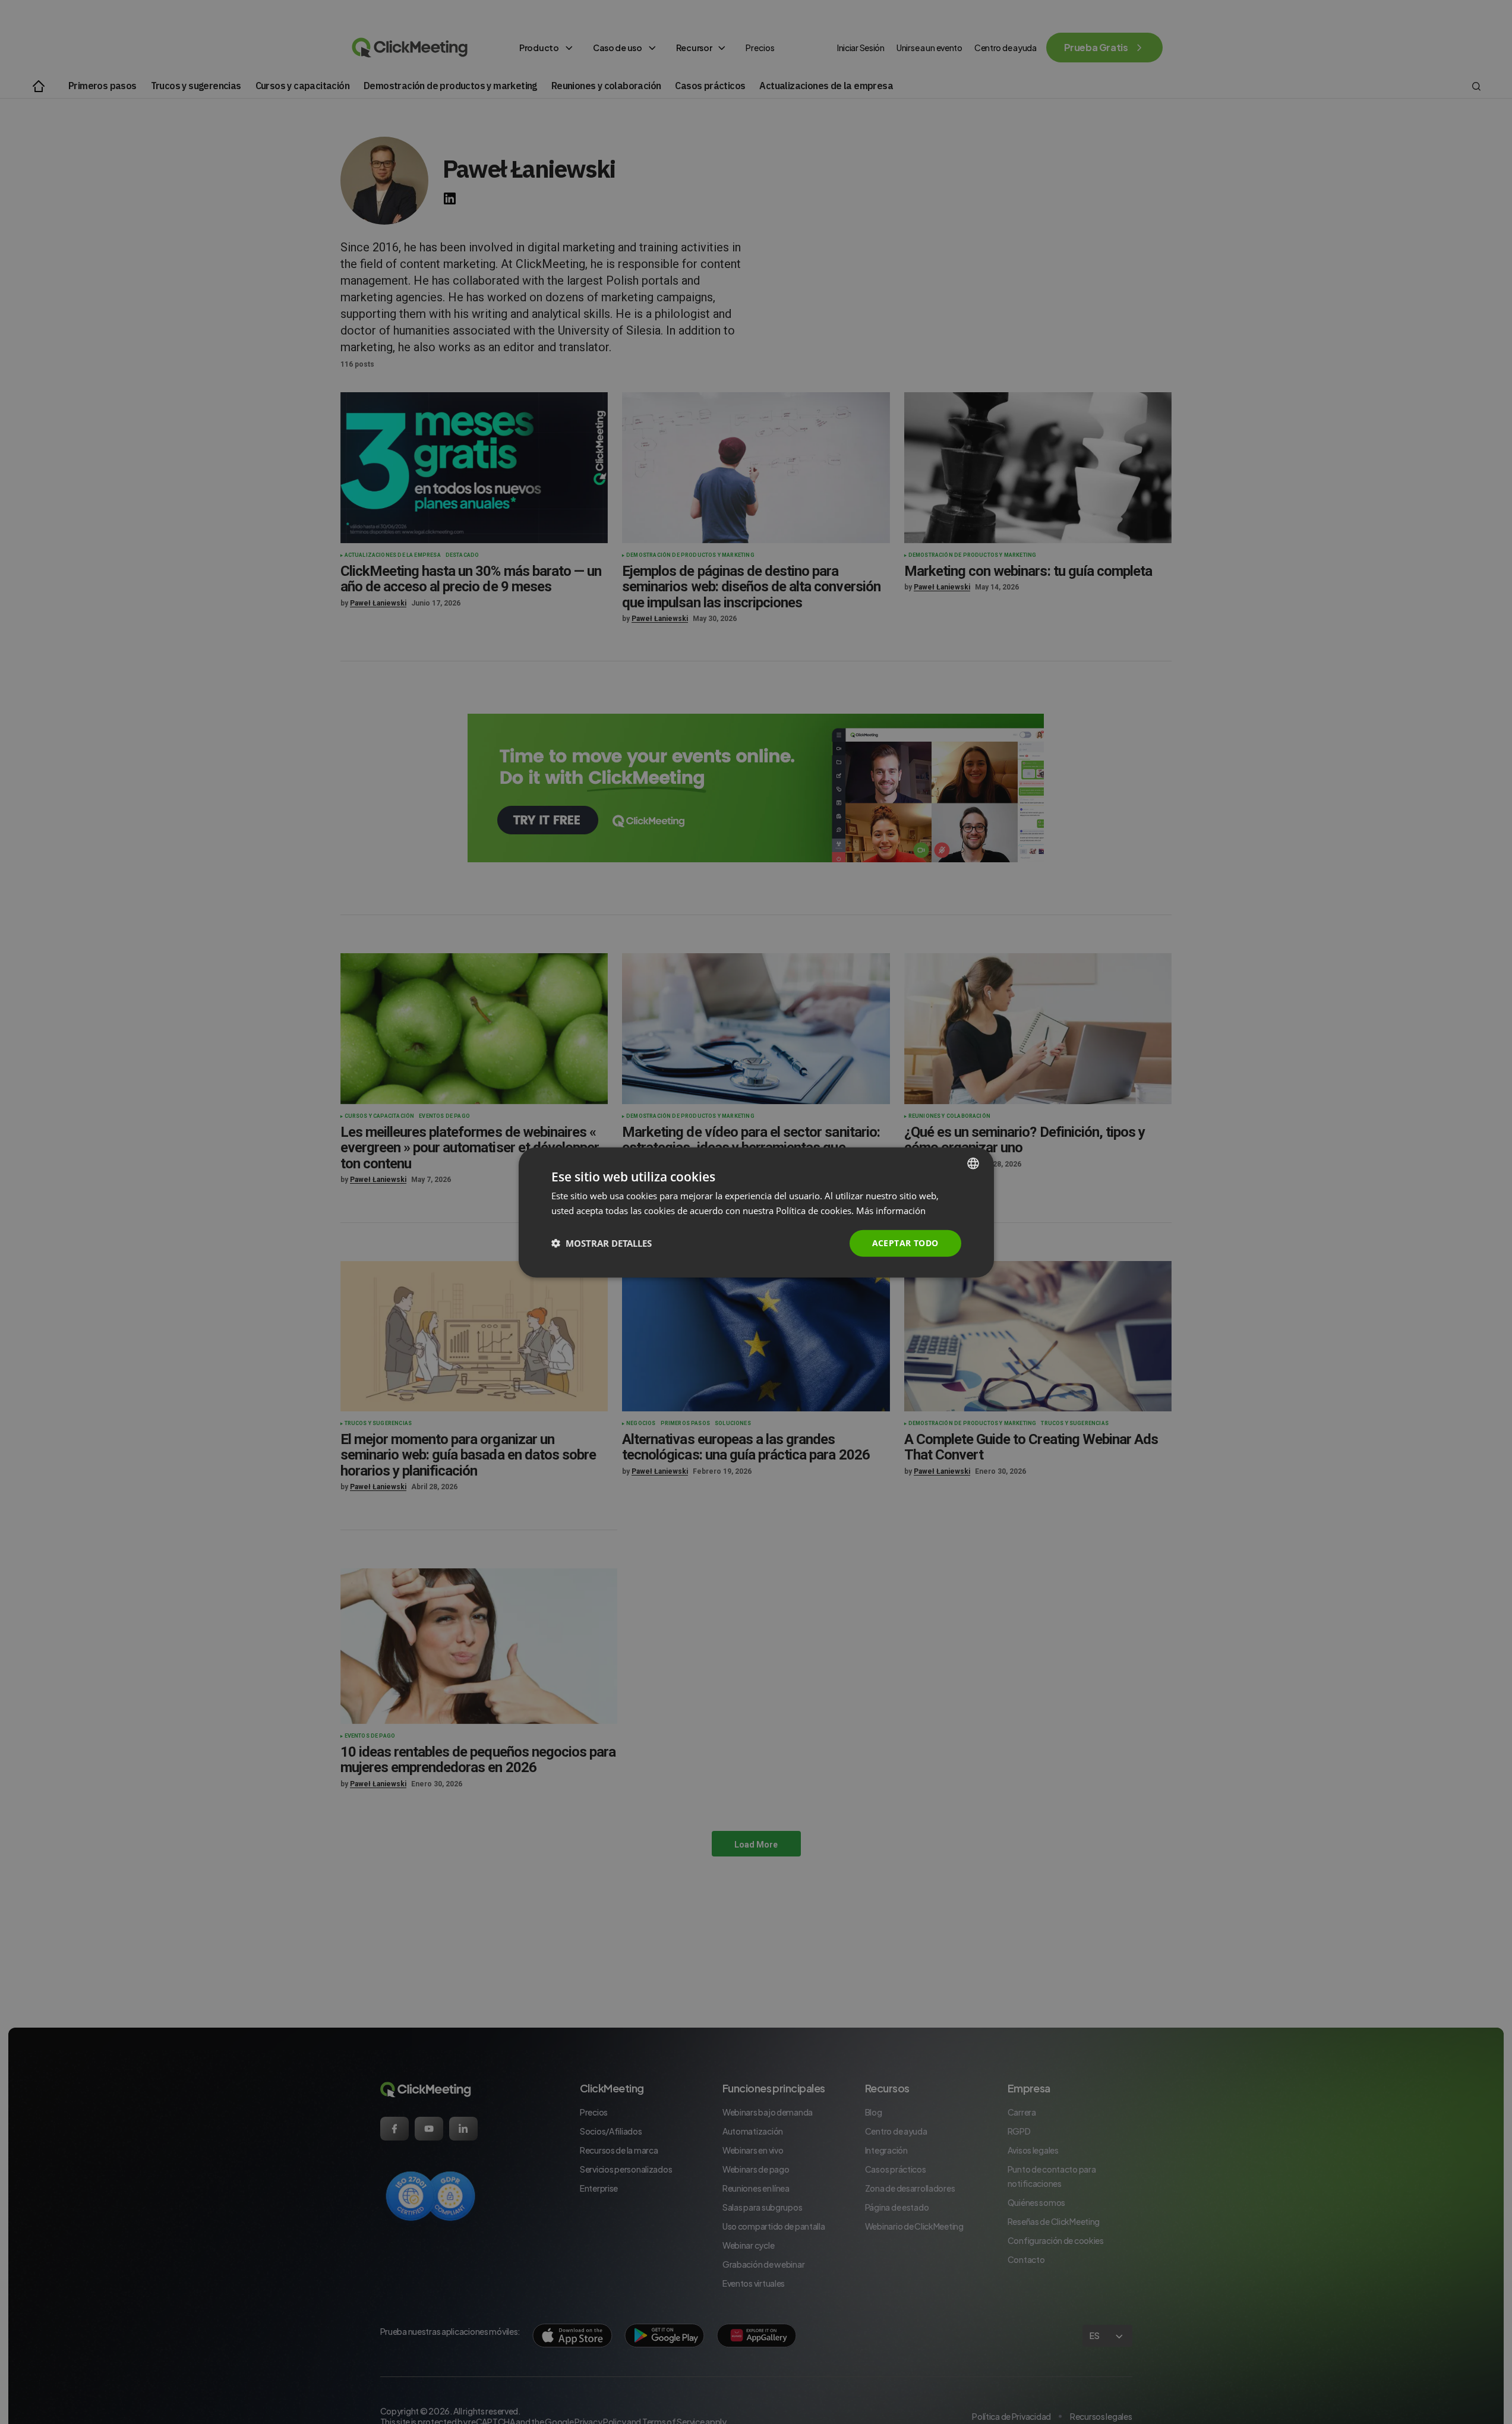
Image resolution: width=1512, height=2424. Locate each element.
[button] (602, 1243)
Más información (891, 1210)
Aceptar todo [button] (905, 1242)
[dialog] (756, 1212)
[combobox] (973, 1163)
